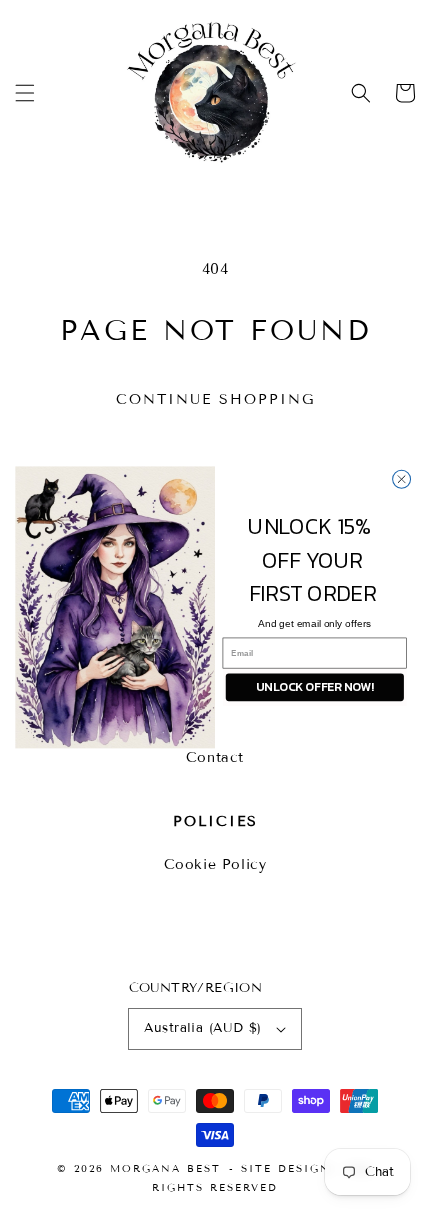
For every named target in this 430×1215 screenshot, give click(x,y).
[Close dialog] (402, 479)
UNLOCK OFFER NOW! (314, 687)
